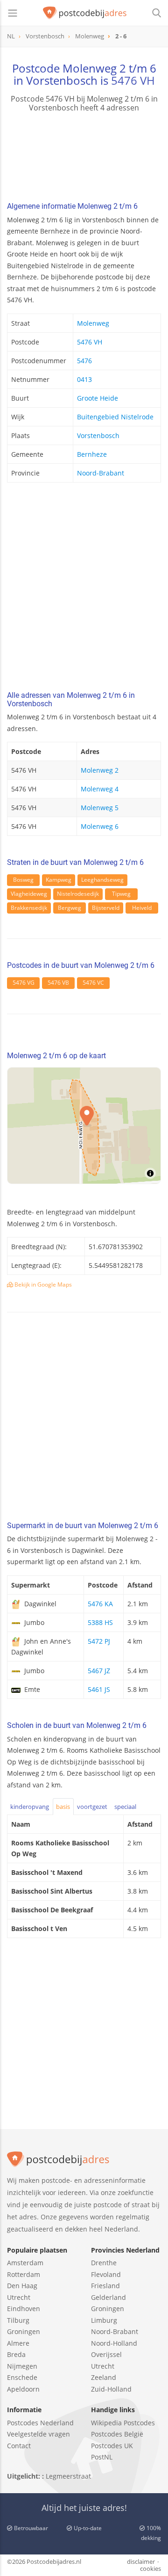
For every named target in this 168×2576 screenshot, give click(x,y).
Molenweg (93, 323)
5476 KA (100, 1604)
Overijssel (106, 2354)
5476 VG (24, 983)
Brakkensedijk (29, 908)
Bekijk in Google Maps (42, 1284)
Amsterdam (25, 2263)
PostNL (102, 2457)
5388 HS (100, 1622)
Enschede (22, 2377)
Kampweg (59, 880)
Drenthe (104, 2263)
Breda (16, 2354)
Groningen (24, 2331)
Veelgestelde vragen (38, 2434)
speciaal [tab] (125, 1807)
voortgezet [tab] (92, 1807)
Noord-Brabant (101, 473)
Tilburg (18, 2320)
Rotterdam (24, 2274)
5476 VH (133, 80)
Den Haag (22, 2286)
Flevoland (106, 2274)
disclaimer (141, 2561)
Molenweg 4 (100, 789)
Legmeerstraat (68, 2476)
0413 (84, 379)
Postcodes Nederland (40, 2423)
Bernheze (92, 454)
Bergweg (70, 908)
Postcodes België (117, 2434)
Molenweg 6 (100, 826)
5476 (84, 361)
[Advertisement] (84, 589)
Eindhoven (24, 2309)
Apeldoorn (23, 2389)
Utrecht (19, 2297)
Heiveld (142, 908)
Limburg (104, 2320)
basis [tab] (63, 1807)
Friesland (105, 2286)
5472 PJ (99, 1641)
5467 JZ (99, 1671)
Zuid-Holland (111, 2389)
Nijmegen (22, 2366)
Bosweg (23, 880)
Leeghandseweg (102, 880)
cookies (150, 2569)
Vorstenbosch (98, 435)
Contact (19, 2446)
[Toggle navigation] (13, 13)
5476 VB (58, 983)
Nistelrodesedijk (78, 894)
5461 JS (99, 1689)
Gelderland (108, 2297)
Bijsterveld (106, 908)
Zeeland (104, 2377)
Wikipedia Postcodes (123, 2423)
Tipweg (121, 894)
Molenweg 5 (100, 808)
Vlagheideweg (29, 894)
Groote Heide (98, 398)
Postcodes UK (112, 2446)
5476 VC (93, 983)
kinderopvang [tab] (30, 1807)
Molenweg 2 (100, 770)
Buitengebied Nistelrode (115, 417)
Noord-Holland (114, 2343)
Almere (18, 2343)
